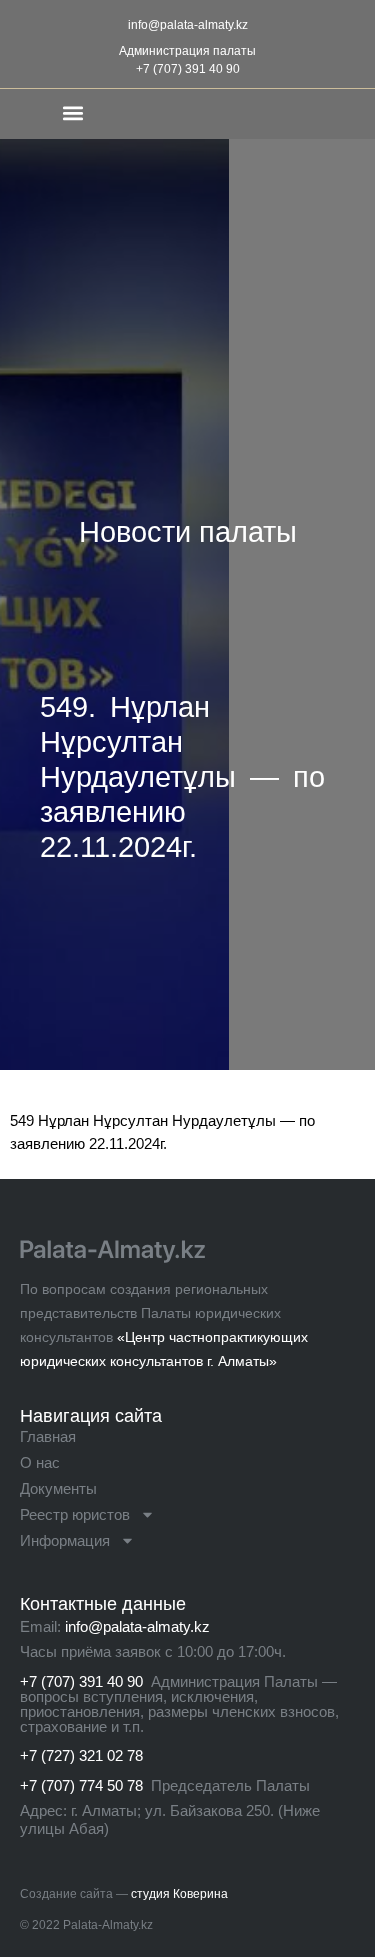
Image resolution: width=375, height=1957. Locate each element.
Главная (48, 1436)
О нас (40, 1462)
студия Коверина (179, 1894)
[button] (73, 112)
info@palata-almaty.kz (188, 25)
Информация (65, 1540)
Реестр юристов (75, 1514)
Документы (58, 1488)
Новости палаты (188, 532)
